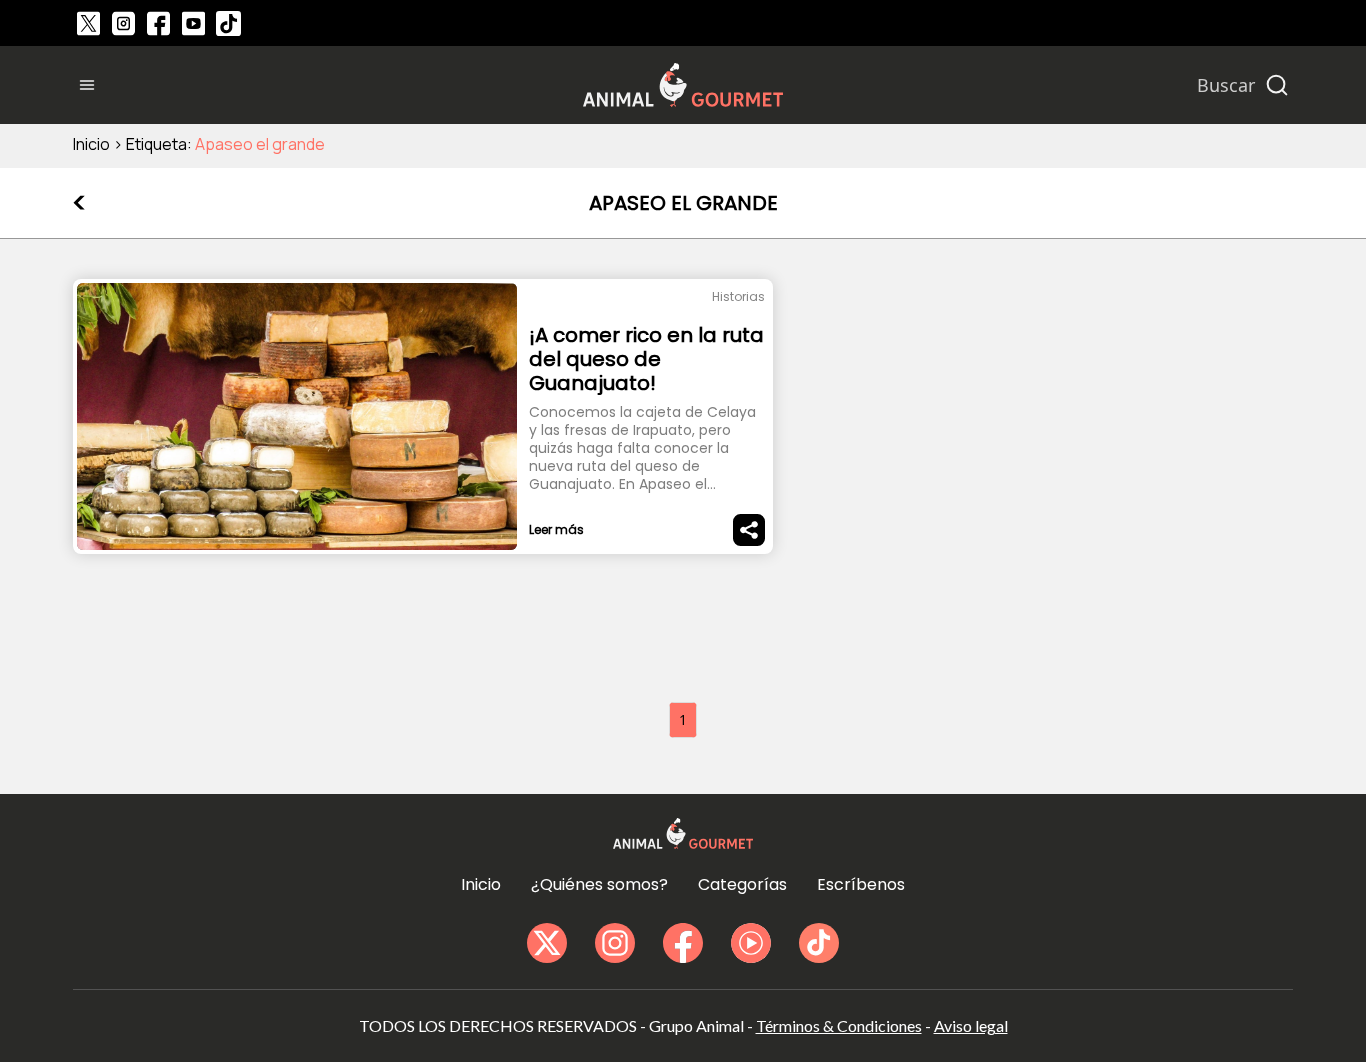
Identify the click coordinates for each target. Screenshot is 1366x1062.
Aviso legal (971, 1025)
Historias (738, 296)
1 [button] (683, 719)
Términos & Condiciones (839, 1025)
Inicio (91, 144)
